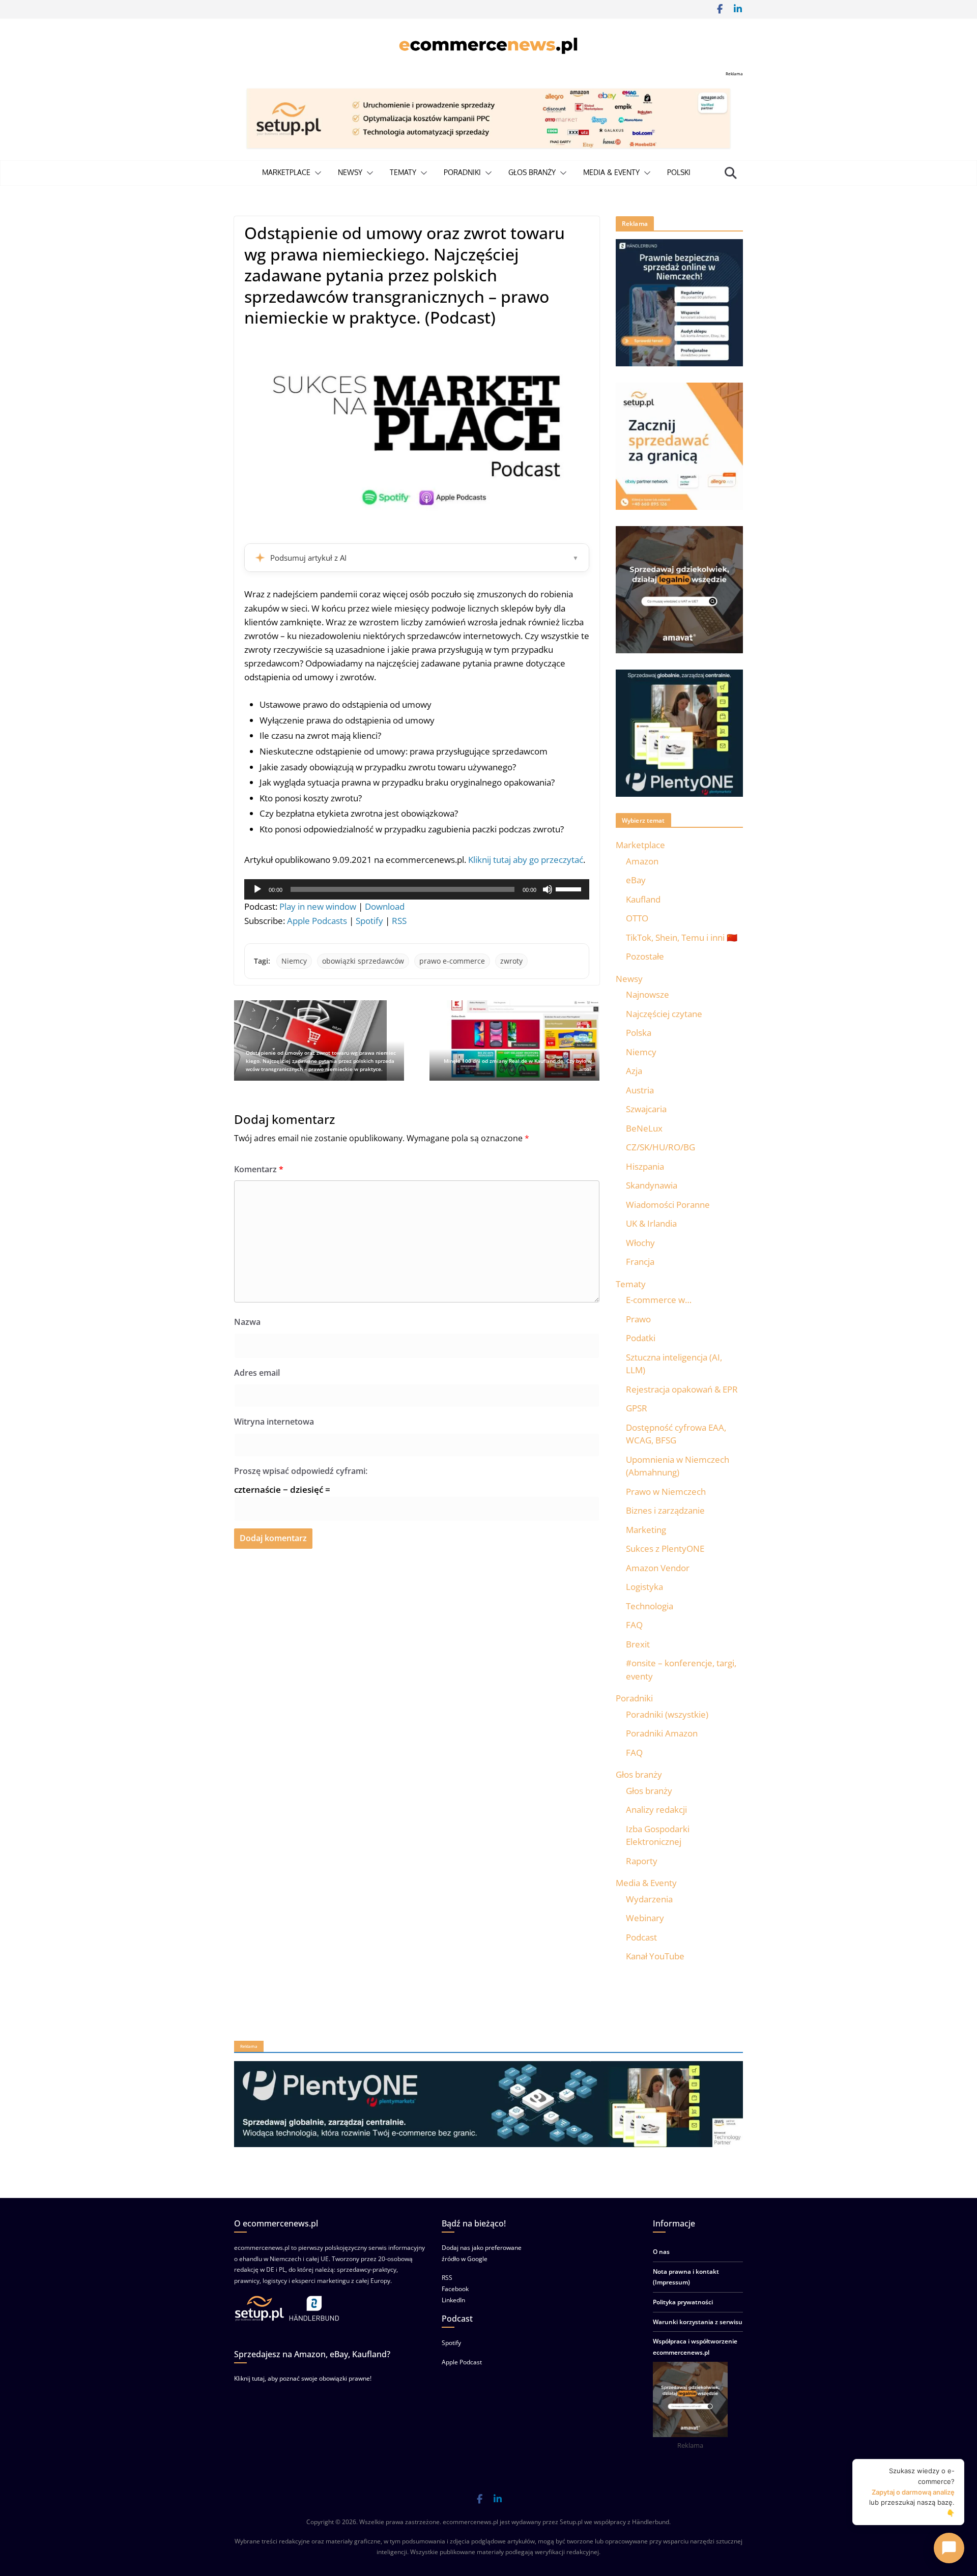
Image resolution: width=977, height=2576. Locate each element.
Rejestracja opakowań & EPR (682, 1389)
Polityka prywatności (683, 2302)
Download (385, 906)
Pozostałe (645, 956)
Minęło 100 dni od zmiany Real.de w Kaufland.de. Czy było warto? (518, 1065)
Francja (640, 1262)
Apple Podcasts (317, 921)
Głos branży (532, 172)
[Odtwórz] (257, 889)
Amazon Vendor (658, 1568)
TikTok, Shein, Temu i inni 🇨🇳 (682, 937)
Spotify (369, 921)
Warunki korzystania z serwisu (698, 2322)
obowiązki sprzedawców (363, 961)
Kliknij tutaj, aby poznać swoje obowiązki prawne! (303, 2378)
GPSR (637, 1408)
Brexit (638, 1644)
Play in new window (318, 906)
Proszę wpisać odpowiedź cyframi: (301, 1471)
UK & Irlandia (651, 1223)
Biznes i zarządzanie (665, 1510)
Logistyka (644, 1587)
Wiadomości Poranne (668, 1205)
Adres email (257, 1373)
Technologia (650, 1606)
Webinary (645, 1918)
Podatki (641, 1338)
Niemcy (294, 961)
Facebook (455, 2289)
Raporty (642, 1861)
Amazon (642, 861)
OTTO (637, 918)
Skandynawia (652, 1185)
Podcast (641, 1937)
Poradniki (462, 172)
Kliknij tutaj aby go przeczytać (526, 860)
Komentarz (259, 1169)
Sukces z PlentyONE (665, 1549)
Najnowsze (648, 994)
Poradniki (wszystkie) (667, 1714)
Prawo (638, 1319)
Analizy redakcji (656, 1810)
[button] (316, 173)
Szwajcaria (646, 1109)
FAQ (634, 1625)
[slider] (570, 888)
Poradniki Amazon (662, 1733)
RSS (399, 921)
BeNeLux (644, 1128)
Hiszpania (645, 1166)
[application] (417, 889)
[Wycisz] (548, 889)
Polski (679, 172)
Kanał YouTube (655, 1956)
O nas (661, 2252)
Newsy (350, 172)
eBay (636, 880)
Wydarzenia (649, 1899)
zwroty (511, 961)
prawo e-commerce (452, 961)
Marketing (646, 1530)
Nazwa (247, 1322)
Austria (640, 1090)
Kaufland (643, 899)
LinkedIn (453, 2300)
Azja (634, 1071)
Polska (639, 1033)
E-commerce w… (659, 1300)
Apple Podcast (462, 2362)
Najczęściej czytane (664, 1014)
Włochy (640, 1243)
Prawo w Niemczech (666, 1492)
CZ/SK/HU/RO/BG (660, 1147)
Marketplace (286, 172)
